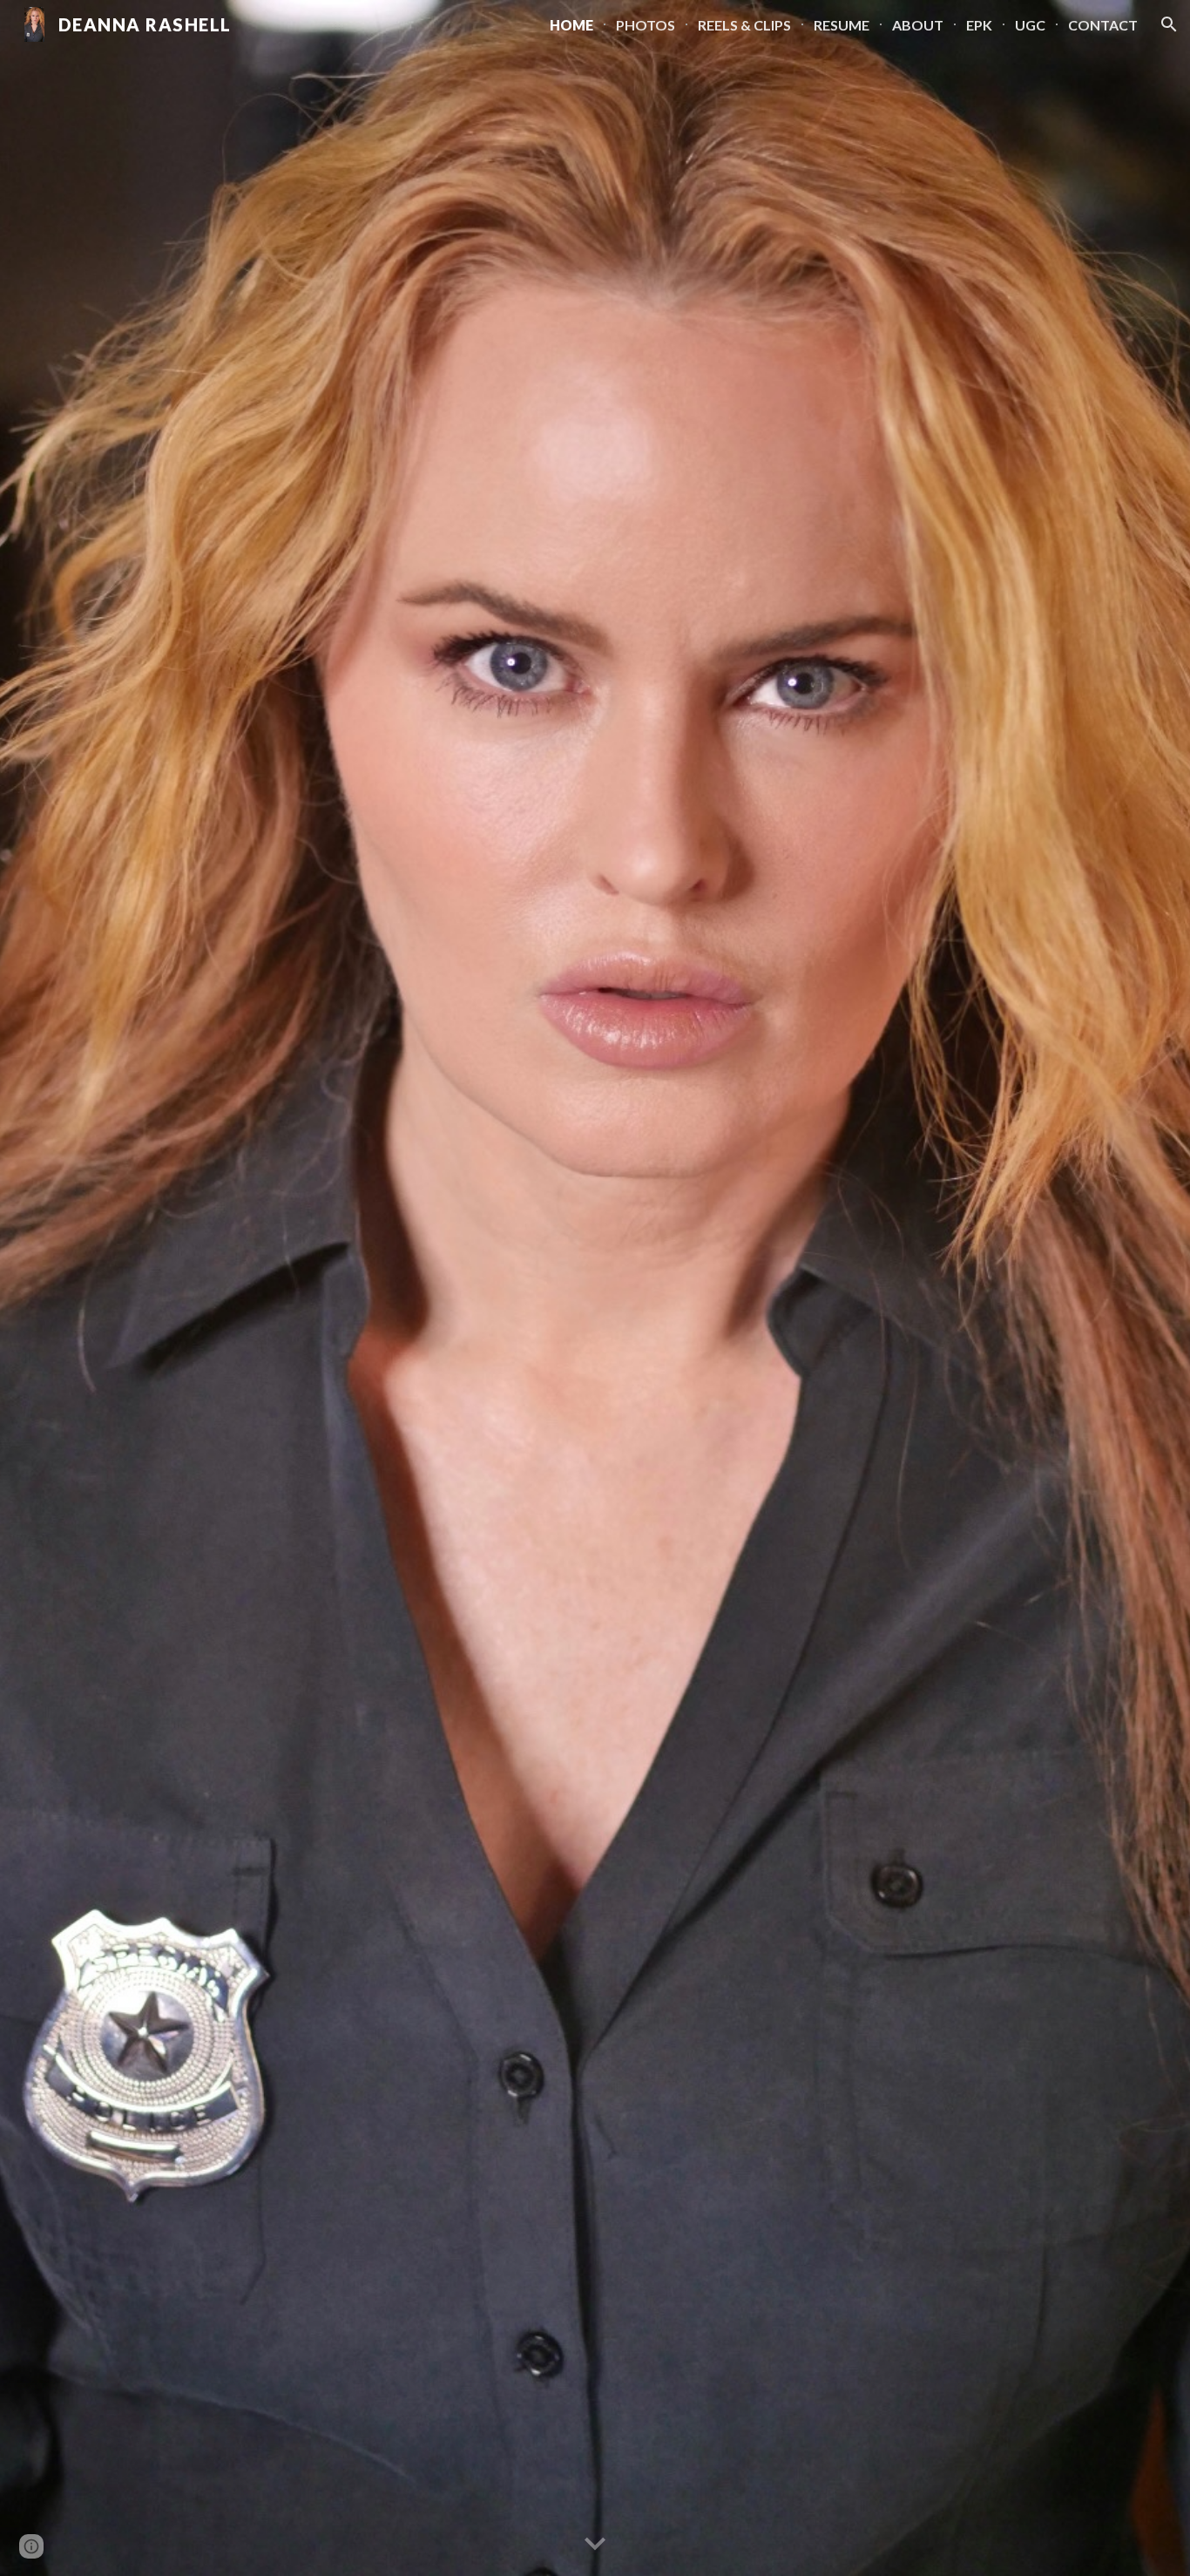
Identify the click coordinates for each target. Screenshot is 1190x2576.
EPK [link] (979, 25)
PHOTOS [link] (646, 25)
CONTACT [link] (1103, 25)
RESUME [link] (842, 25)
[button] (1169, 24)
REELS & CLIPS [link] (744, 25)
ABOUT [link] (918, 25)
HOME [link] (571, 25)
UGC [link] (1030, 25)
